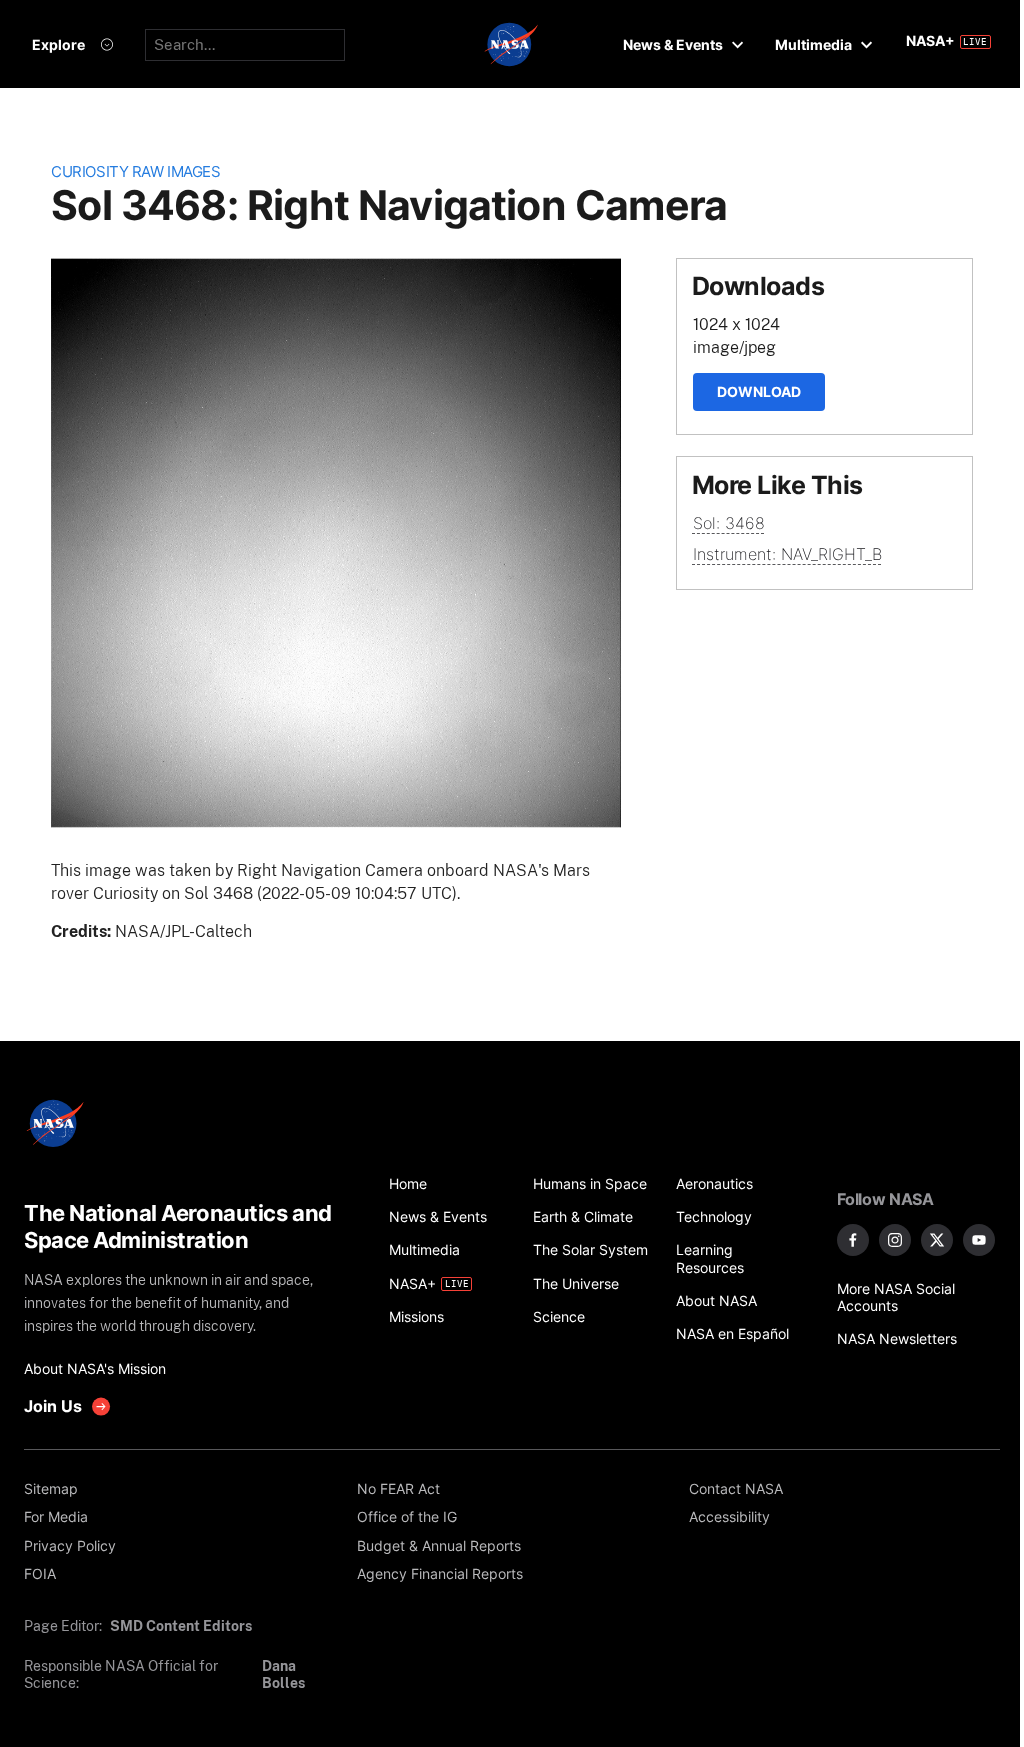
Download (759, 391)
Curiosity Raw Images (135, 172)
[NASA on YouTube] (979, 1240)
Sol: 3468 (729, 523)
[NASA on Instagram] (895, 1240)
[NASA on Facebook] (853, 1240)
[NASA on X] (937, 1240)
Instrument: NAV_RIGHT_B (787, 554)
